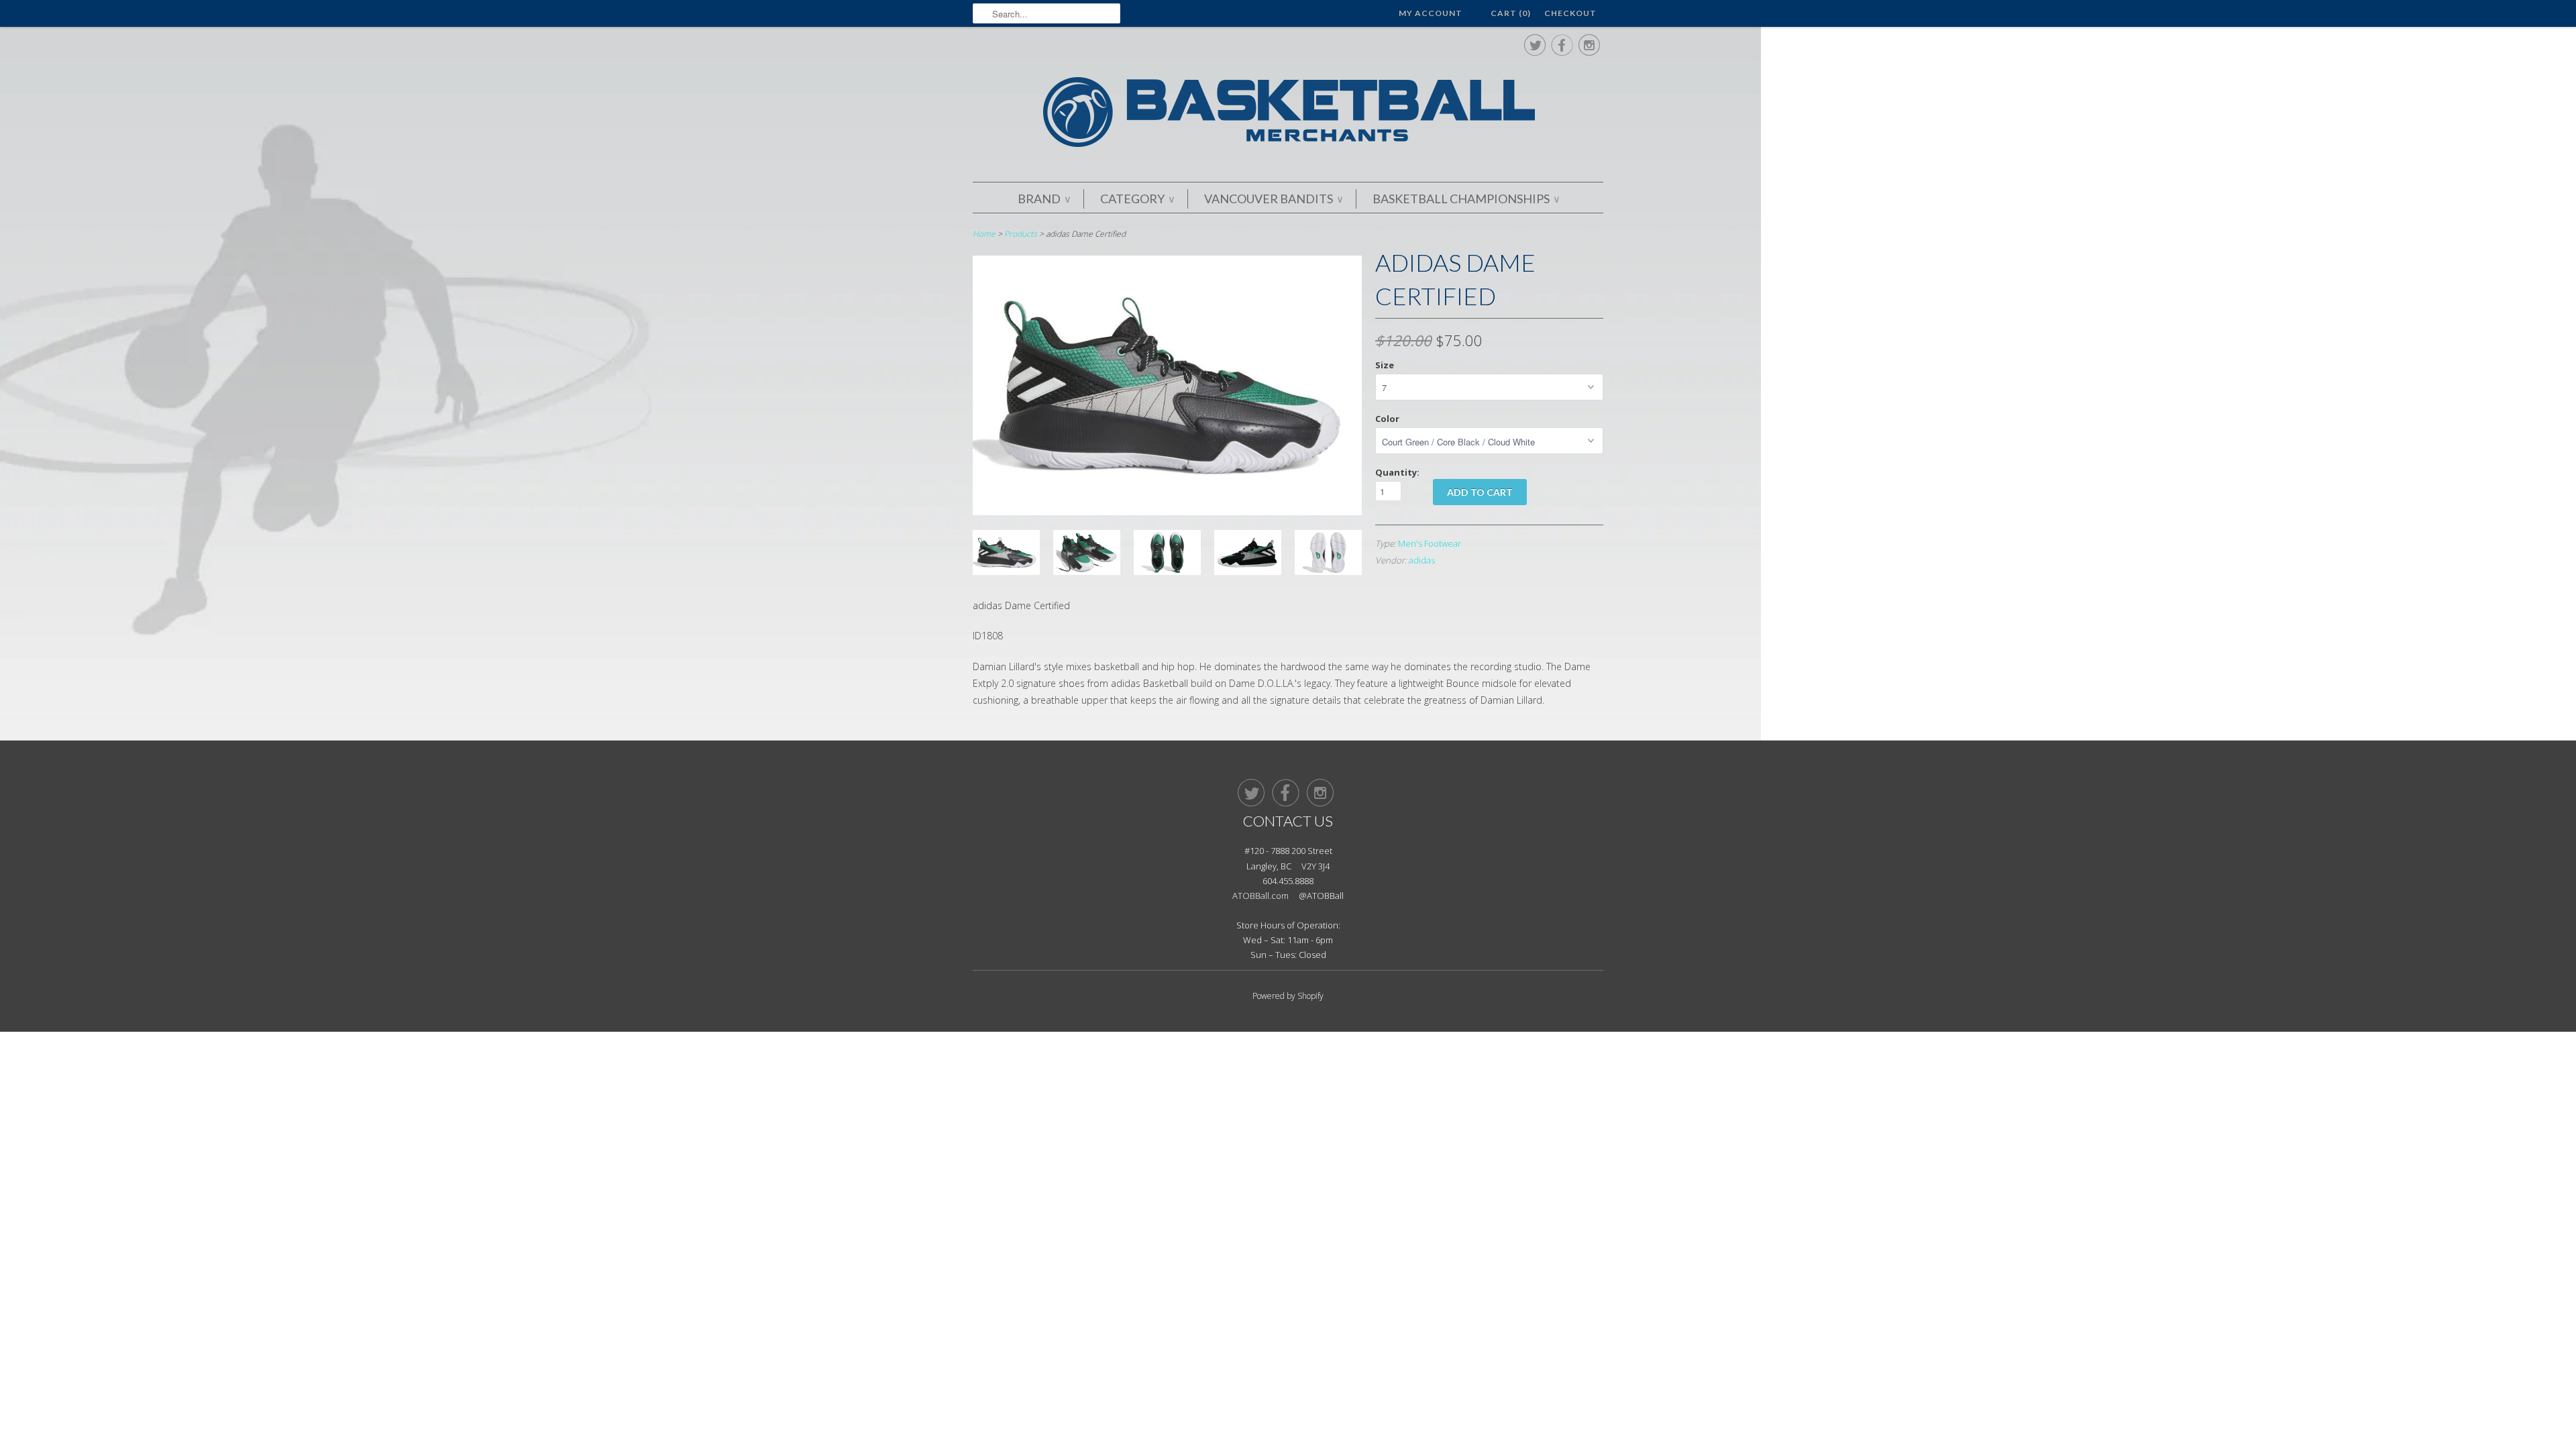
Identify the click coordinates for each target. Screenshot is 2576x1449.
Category (1137, 199)
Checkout (1570, 13)
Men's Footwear (1430, 543)
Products (1021, 234)
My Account (1431, 13)
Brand (1044, 199)
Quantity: (1397, 472)
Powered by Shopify (1288, 996)
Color (1387, 419)
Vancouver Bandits (1273, 199)
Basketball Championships (1466, 199)
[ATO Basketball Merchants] (1288, 114)
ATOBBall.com (1260, 896)
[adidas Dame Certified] (1167, 512)
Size (1385, 365)
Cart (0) (1511, 13)
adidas (1422, 560)
